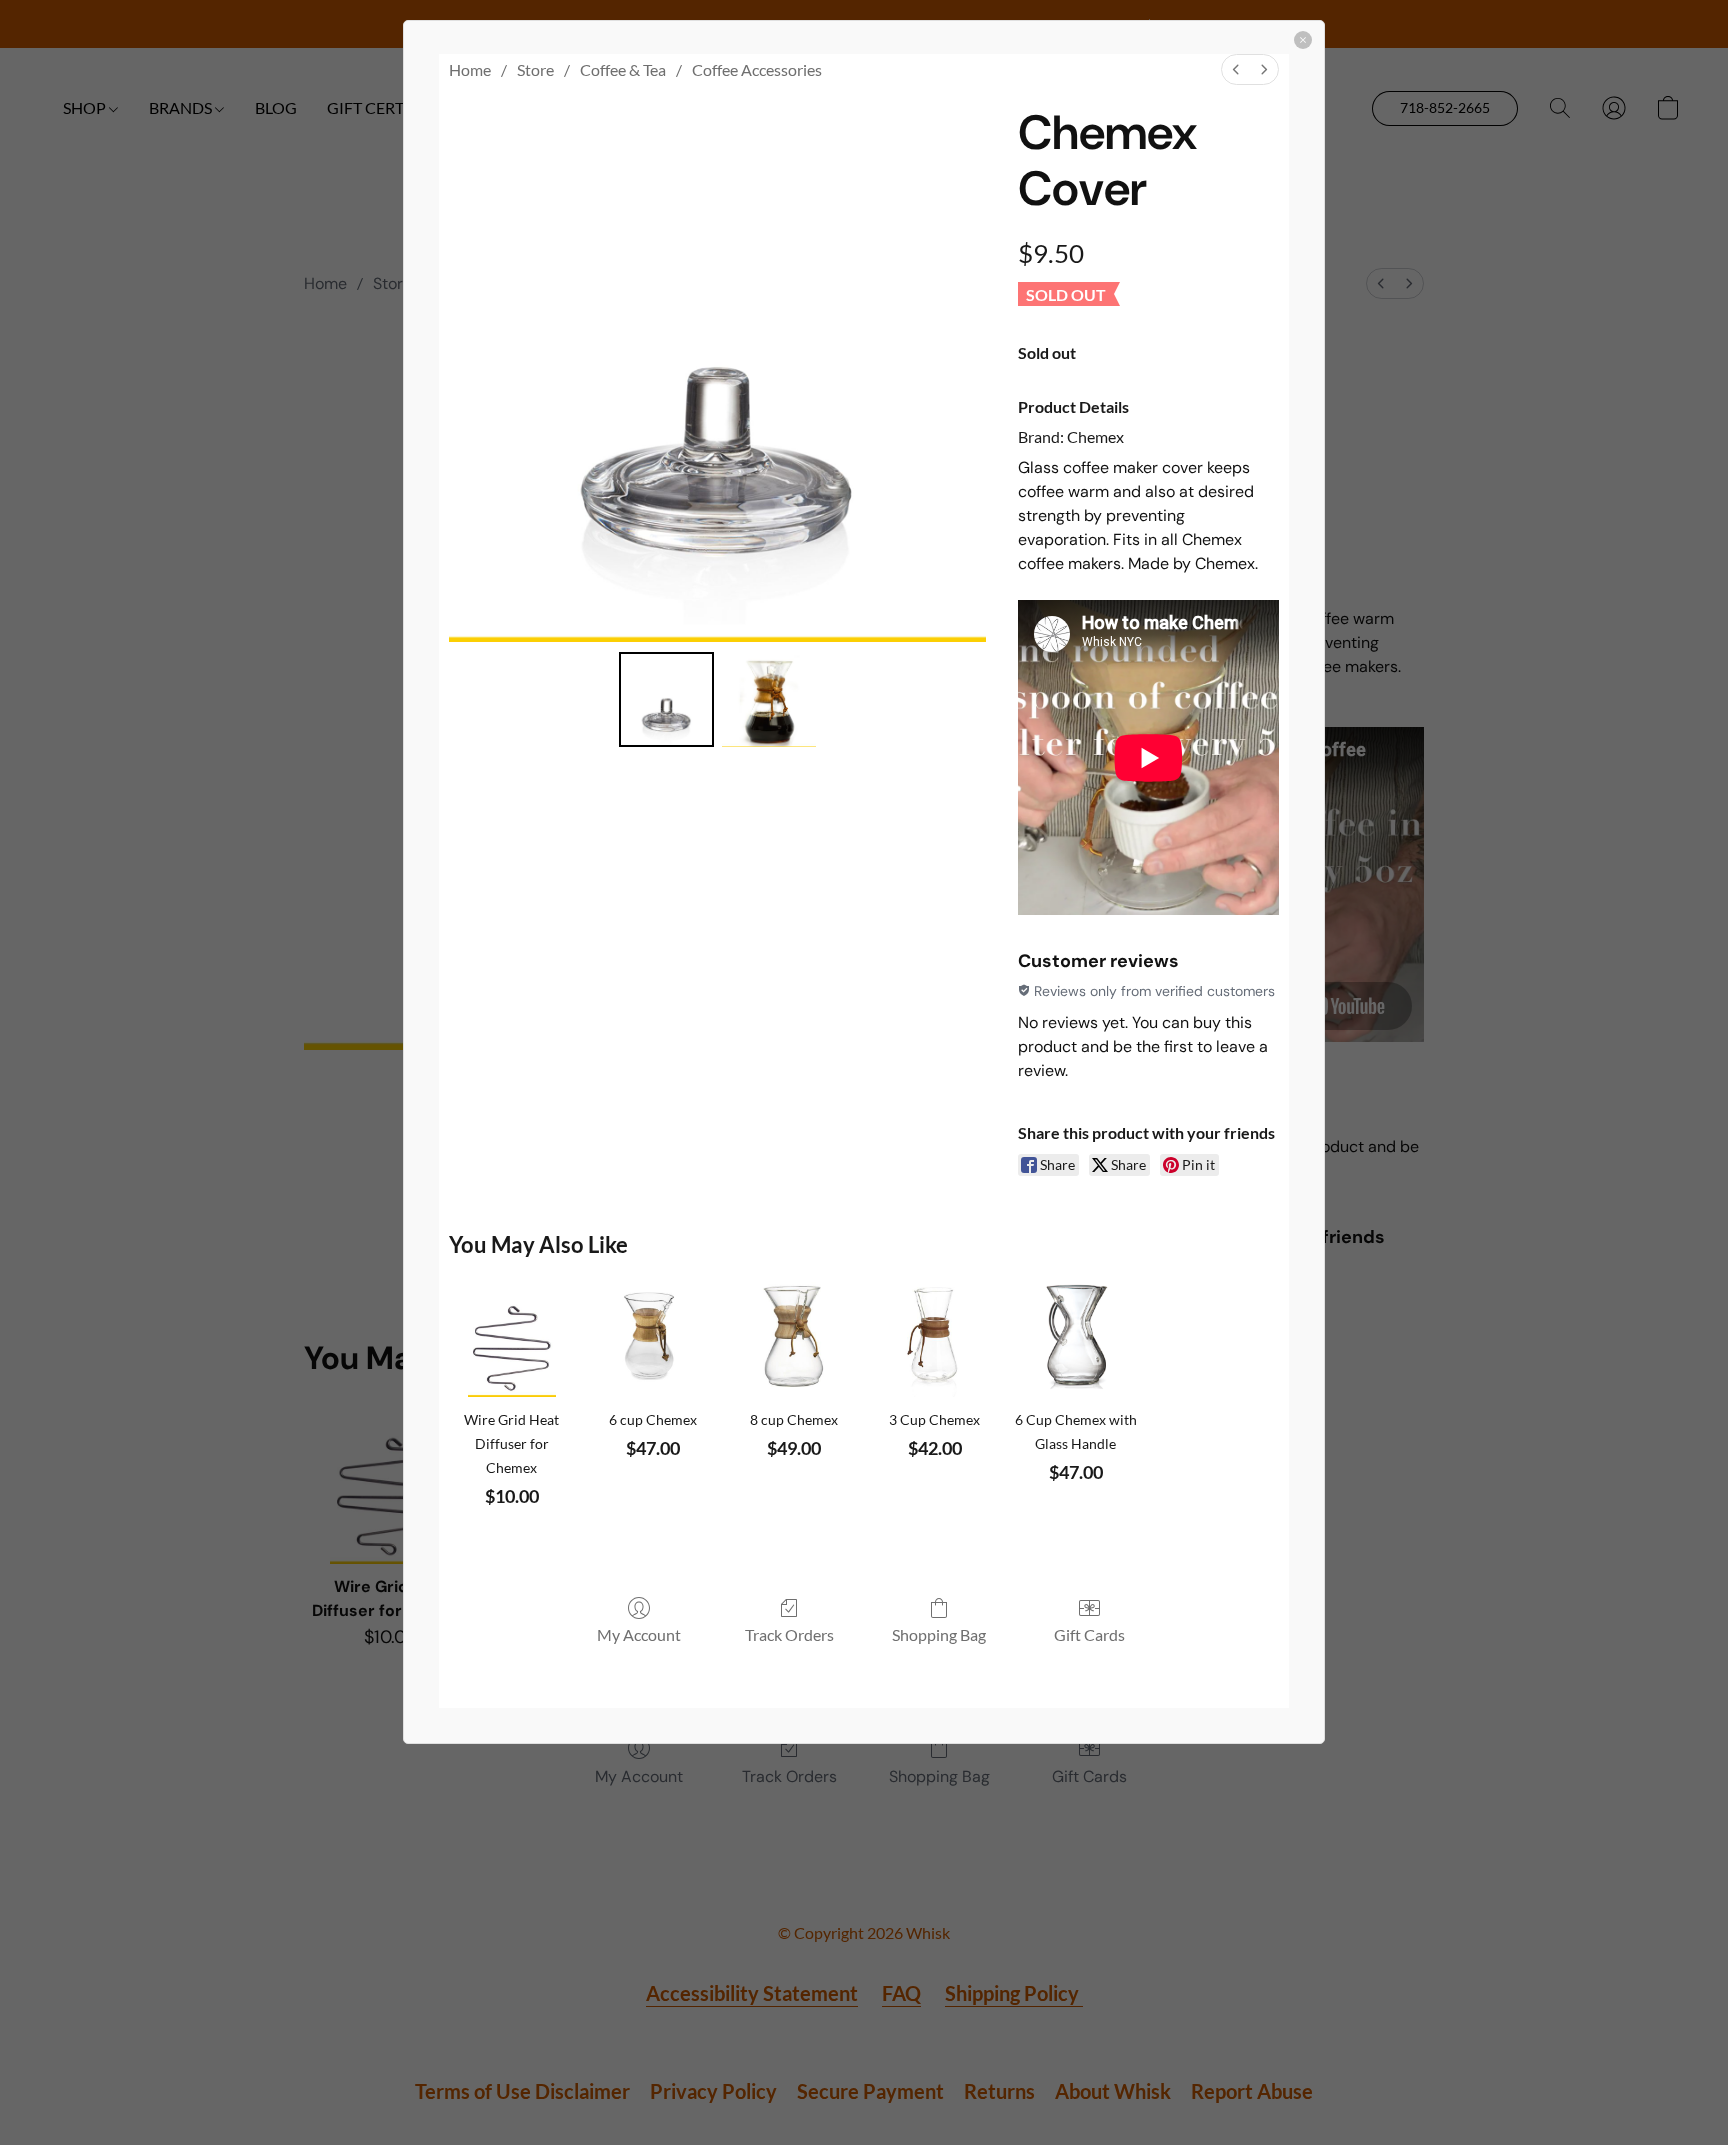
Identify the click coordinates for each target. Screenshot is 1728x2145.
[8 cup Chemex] (793, 1334)
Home (470, 69)
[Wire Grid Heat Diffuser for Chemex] (511, 1334)
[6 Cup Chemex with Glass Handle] (1075, 1334)
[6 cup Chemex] (652, 1334)
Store (535, 69)
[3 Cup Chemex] (934, 1334)
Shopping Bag (939, 1634)
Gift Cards (1089, 1634)
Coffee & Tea (623, 69)
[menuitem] (1236, 69)
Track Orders (789, 1634)
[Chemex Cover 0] (666, 699)
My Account (639, 1634)
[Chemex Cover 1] (769, 699)
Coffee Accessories (757, 69)
